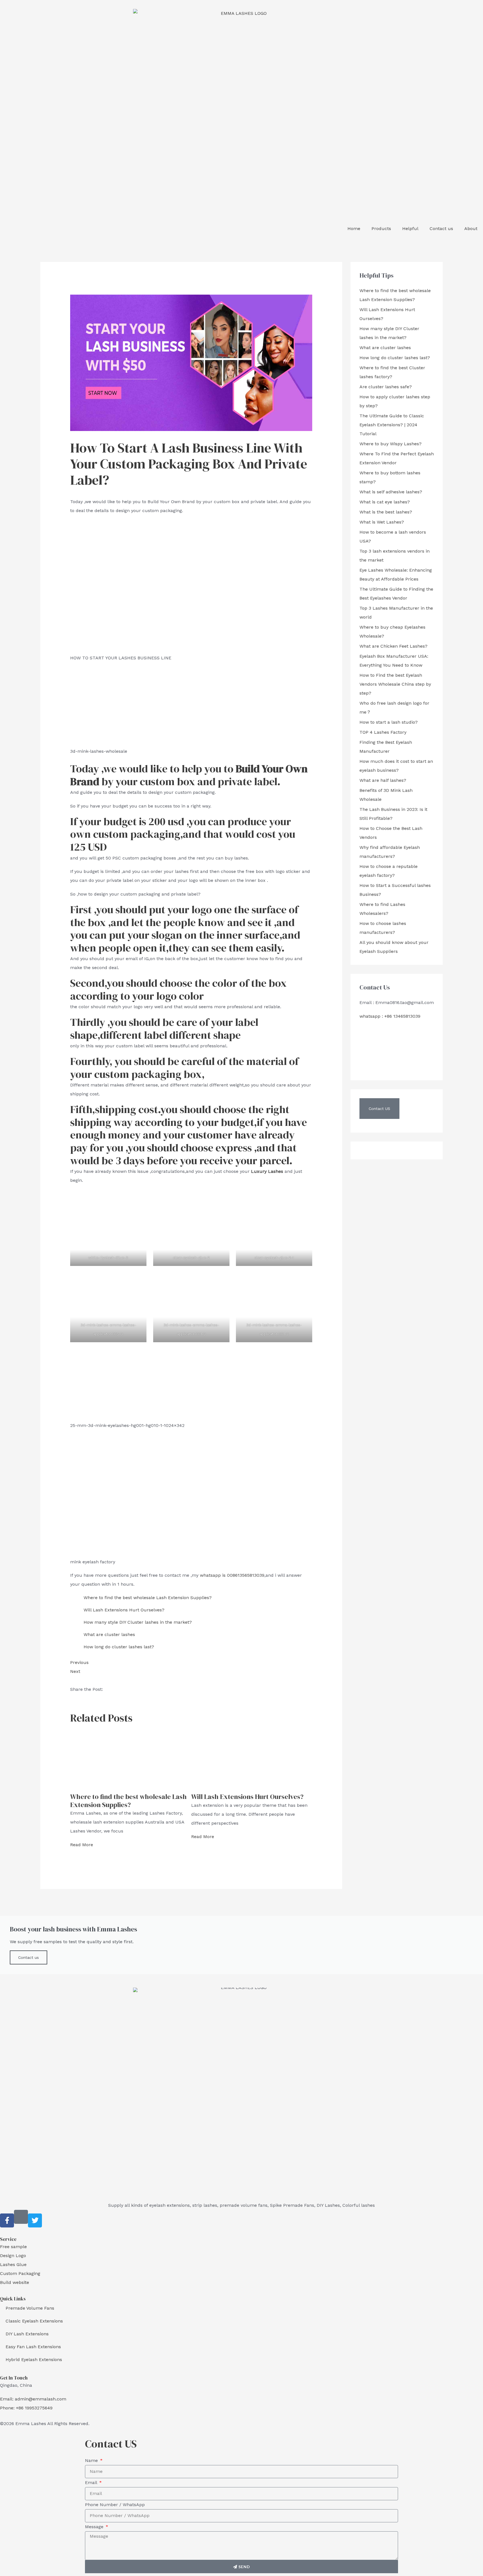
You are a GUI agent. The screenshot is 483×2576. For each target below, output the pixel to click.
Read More (82, 1845)
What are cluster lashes (109, 1634)
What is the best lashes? (386, 512)
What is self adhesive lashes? (391, 492)
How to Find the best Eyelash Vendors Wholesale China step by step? (395, 684)
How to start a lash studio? (389, 722)
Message (95, 2527)
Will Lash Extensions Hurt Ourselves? (124, 1610)
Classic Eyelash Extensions (34, 2321)
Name (92, 2460)
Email (92, 2483)
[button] (379, 1109)
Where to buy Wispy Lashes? (390, 444)
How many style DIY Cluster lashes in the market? (138, 1622)
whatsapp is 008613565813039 (232, 1575)
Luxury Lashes (267, 1171)
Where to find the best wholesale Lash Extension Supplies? (148, 1598)
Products (381, 229)
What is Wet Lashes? (382, 522)
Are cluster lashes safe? (386, 387)
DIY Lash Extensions (27, 2334)
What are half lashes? (383, 780)
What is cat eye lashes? (385, 502)
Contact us (441, 229)
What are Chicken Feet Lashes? (393, 646)
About (471, 229)
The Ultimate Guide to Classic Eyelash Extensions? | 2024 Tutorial (392, 425)
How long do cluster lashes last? (119, 1647)
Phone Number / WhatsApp (115, 2505)
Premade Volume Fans (30, 2308)
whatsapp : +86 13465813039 (390, 1016)
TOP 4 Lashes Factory (383, 732)
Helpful (410, 229)
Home (354, 229)
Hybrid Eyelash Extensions (34, 2360)
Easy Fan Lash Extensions (33, 2347)
